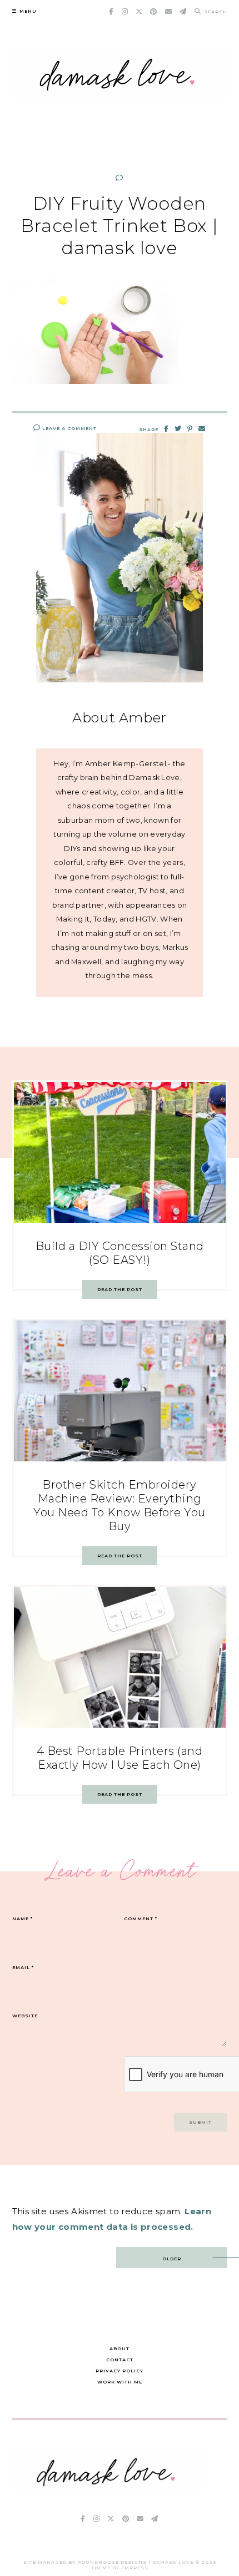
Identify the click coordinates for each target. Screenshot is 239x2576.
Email (23, 1967)
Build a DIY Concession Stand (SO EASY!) (120, 1253)
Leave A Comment (69, 428)
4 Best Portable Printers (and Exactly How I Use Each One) (120, 1758)
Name (23, 1919)
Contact (120, 2360)
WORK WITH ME (120, 2382)
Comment (141, 1919)
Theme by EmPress (120, 2568)
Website (25, 2016)
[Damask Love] (108, 2491)
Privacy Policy (120, 2371)
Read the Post (120, 1289)
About (120, 2349)
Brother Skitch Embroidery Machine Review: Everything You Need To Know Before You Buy (120, 1505)
